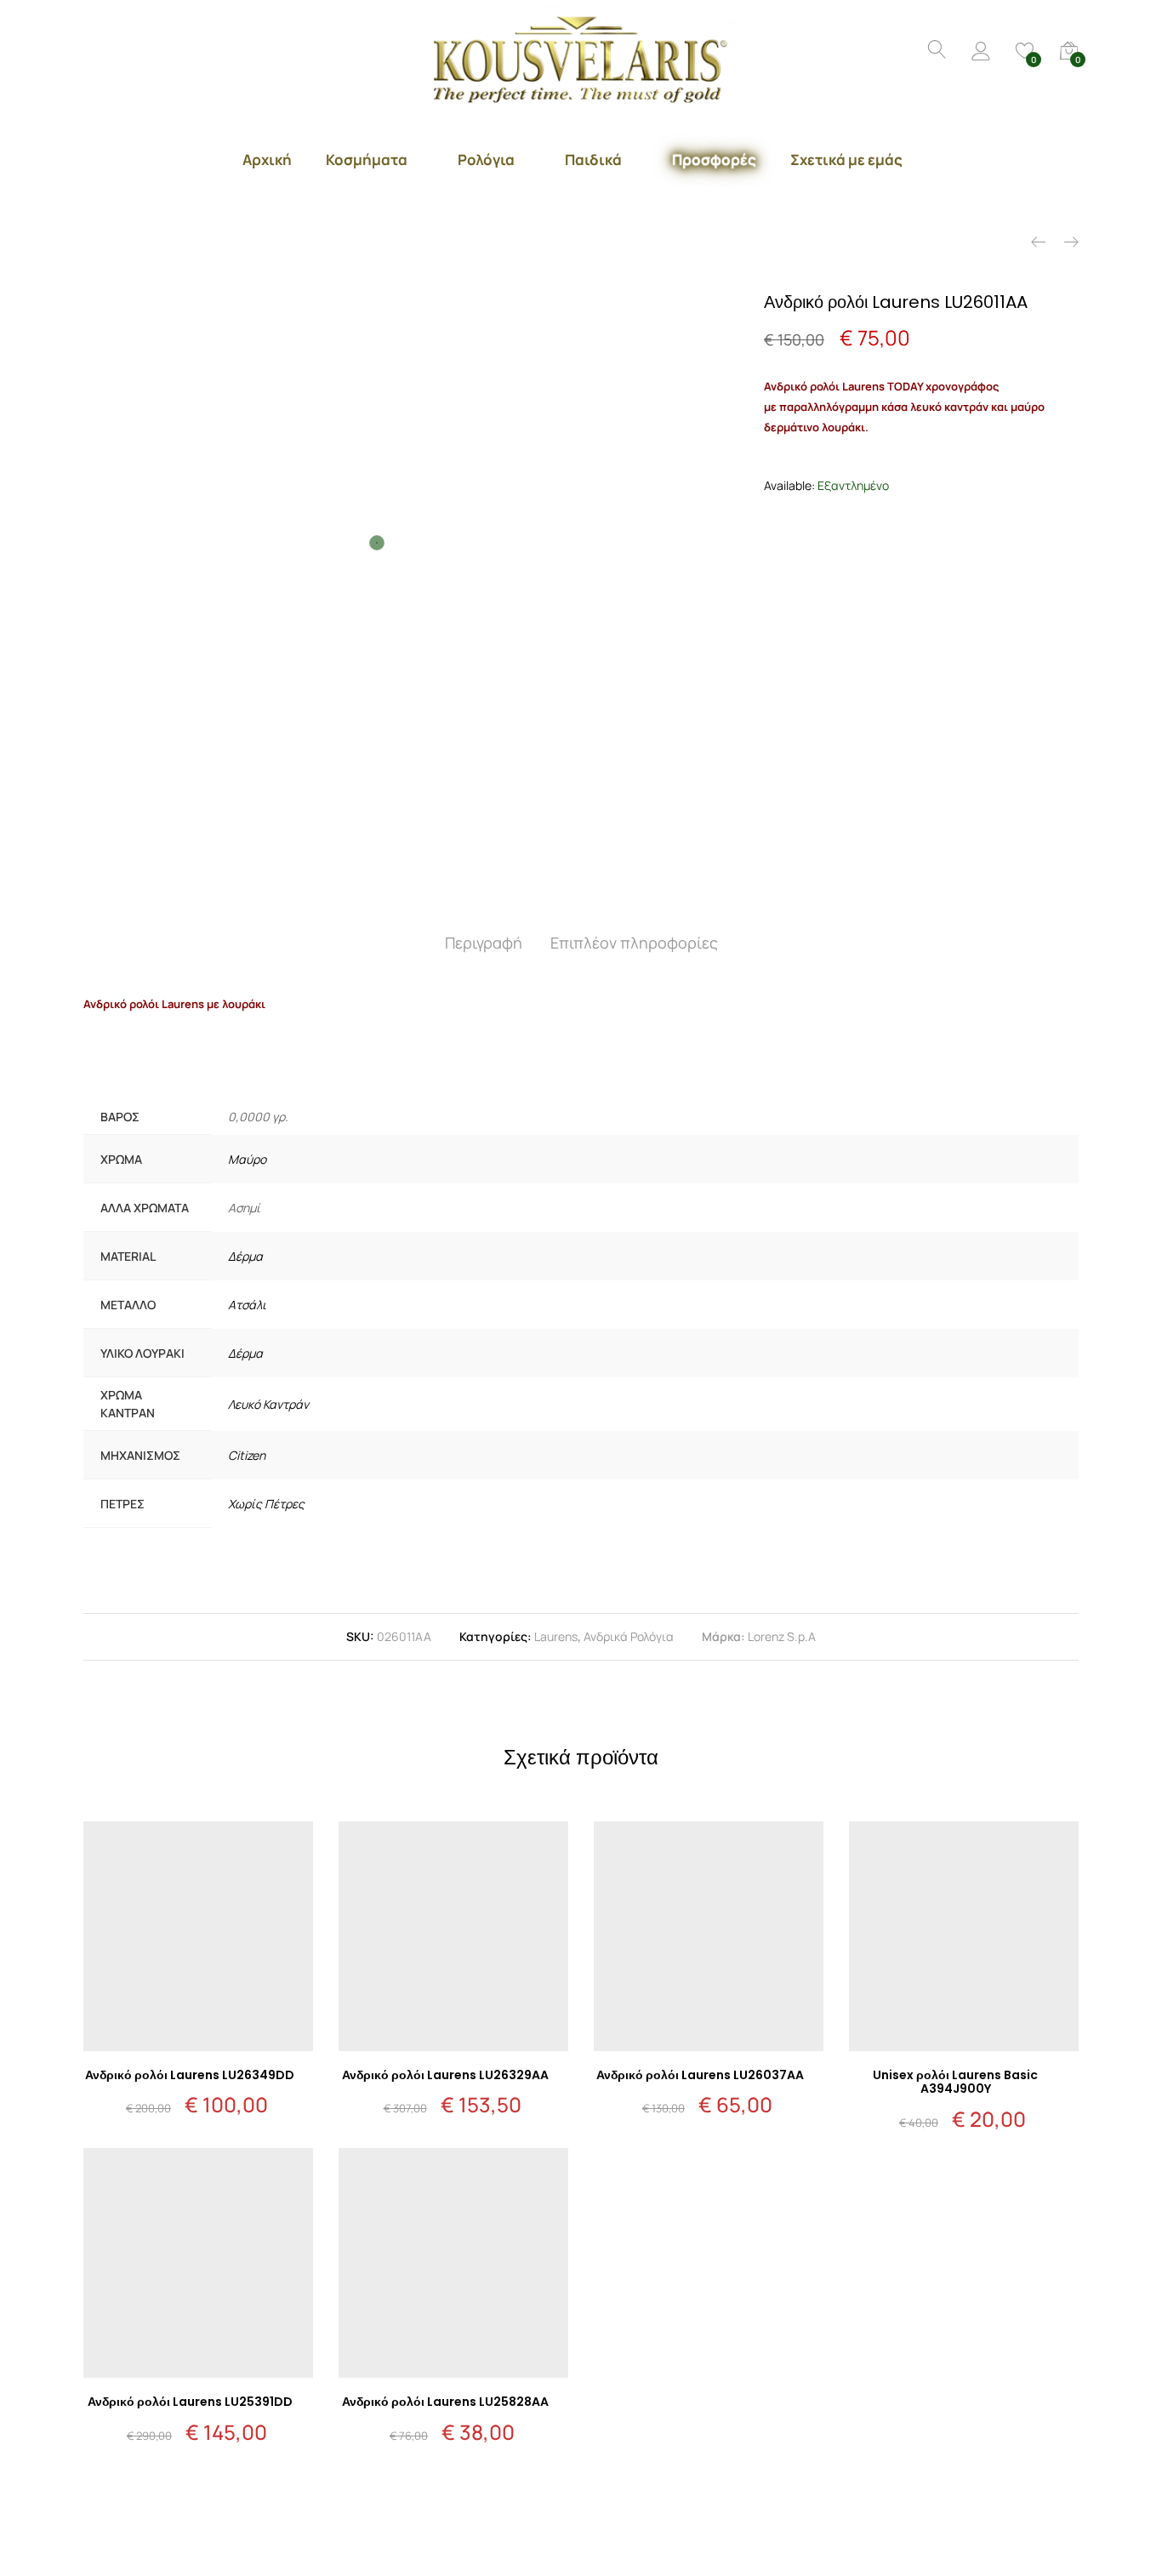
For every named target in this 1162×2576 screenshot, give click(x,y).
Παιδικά (593, 160)
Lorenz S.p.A (782, 1636)
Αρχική (267, 160)
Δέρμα (245, 1256)
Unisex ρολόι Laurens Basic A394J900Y (955, 2082)
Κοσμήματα (367, 160)
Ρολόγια (486, 160)
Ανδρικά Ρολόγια (629, 1636)
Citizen (247, 1455)
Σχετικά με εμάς (846, 160)
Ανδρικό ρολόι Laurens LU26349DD (190, 2075)
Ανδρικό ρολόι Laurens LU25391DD (190, 2402)
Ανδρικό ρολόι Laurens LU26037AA (700, 2075)
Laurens (556, 1636)
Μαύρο (247, 1159)
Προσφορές (714, 160)
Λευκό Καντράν (268, 1404)
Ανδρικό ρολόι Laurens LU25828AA (445, 2402)
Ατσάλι (247, 1305)
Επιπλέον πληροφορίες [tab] (634, 943)
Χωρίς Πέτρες (266, 1504)
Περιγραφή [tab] (484, 943)
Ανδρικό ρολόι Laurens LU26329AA (445, 2075)
